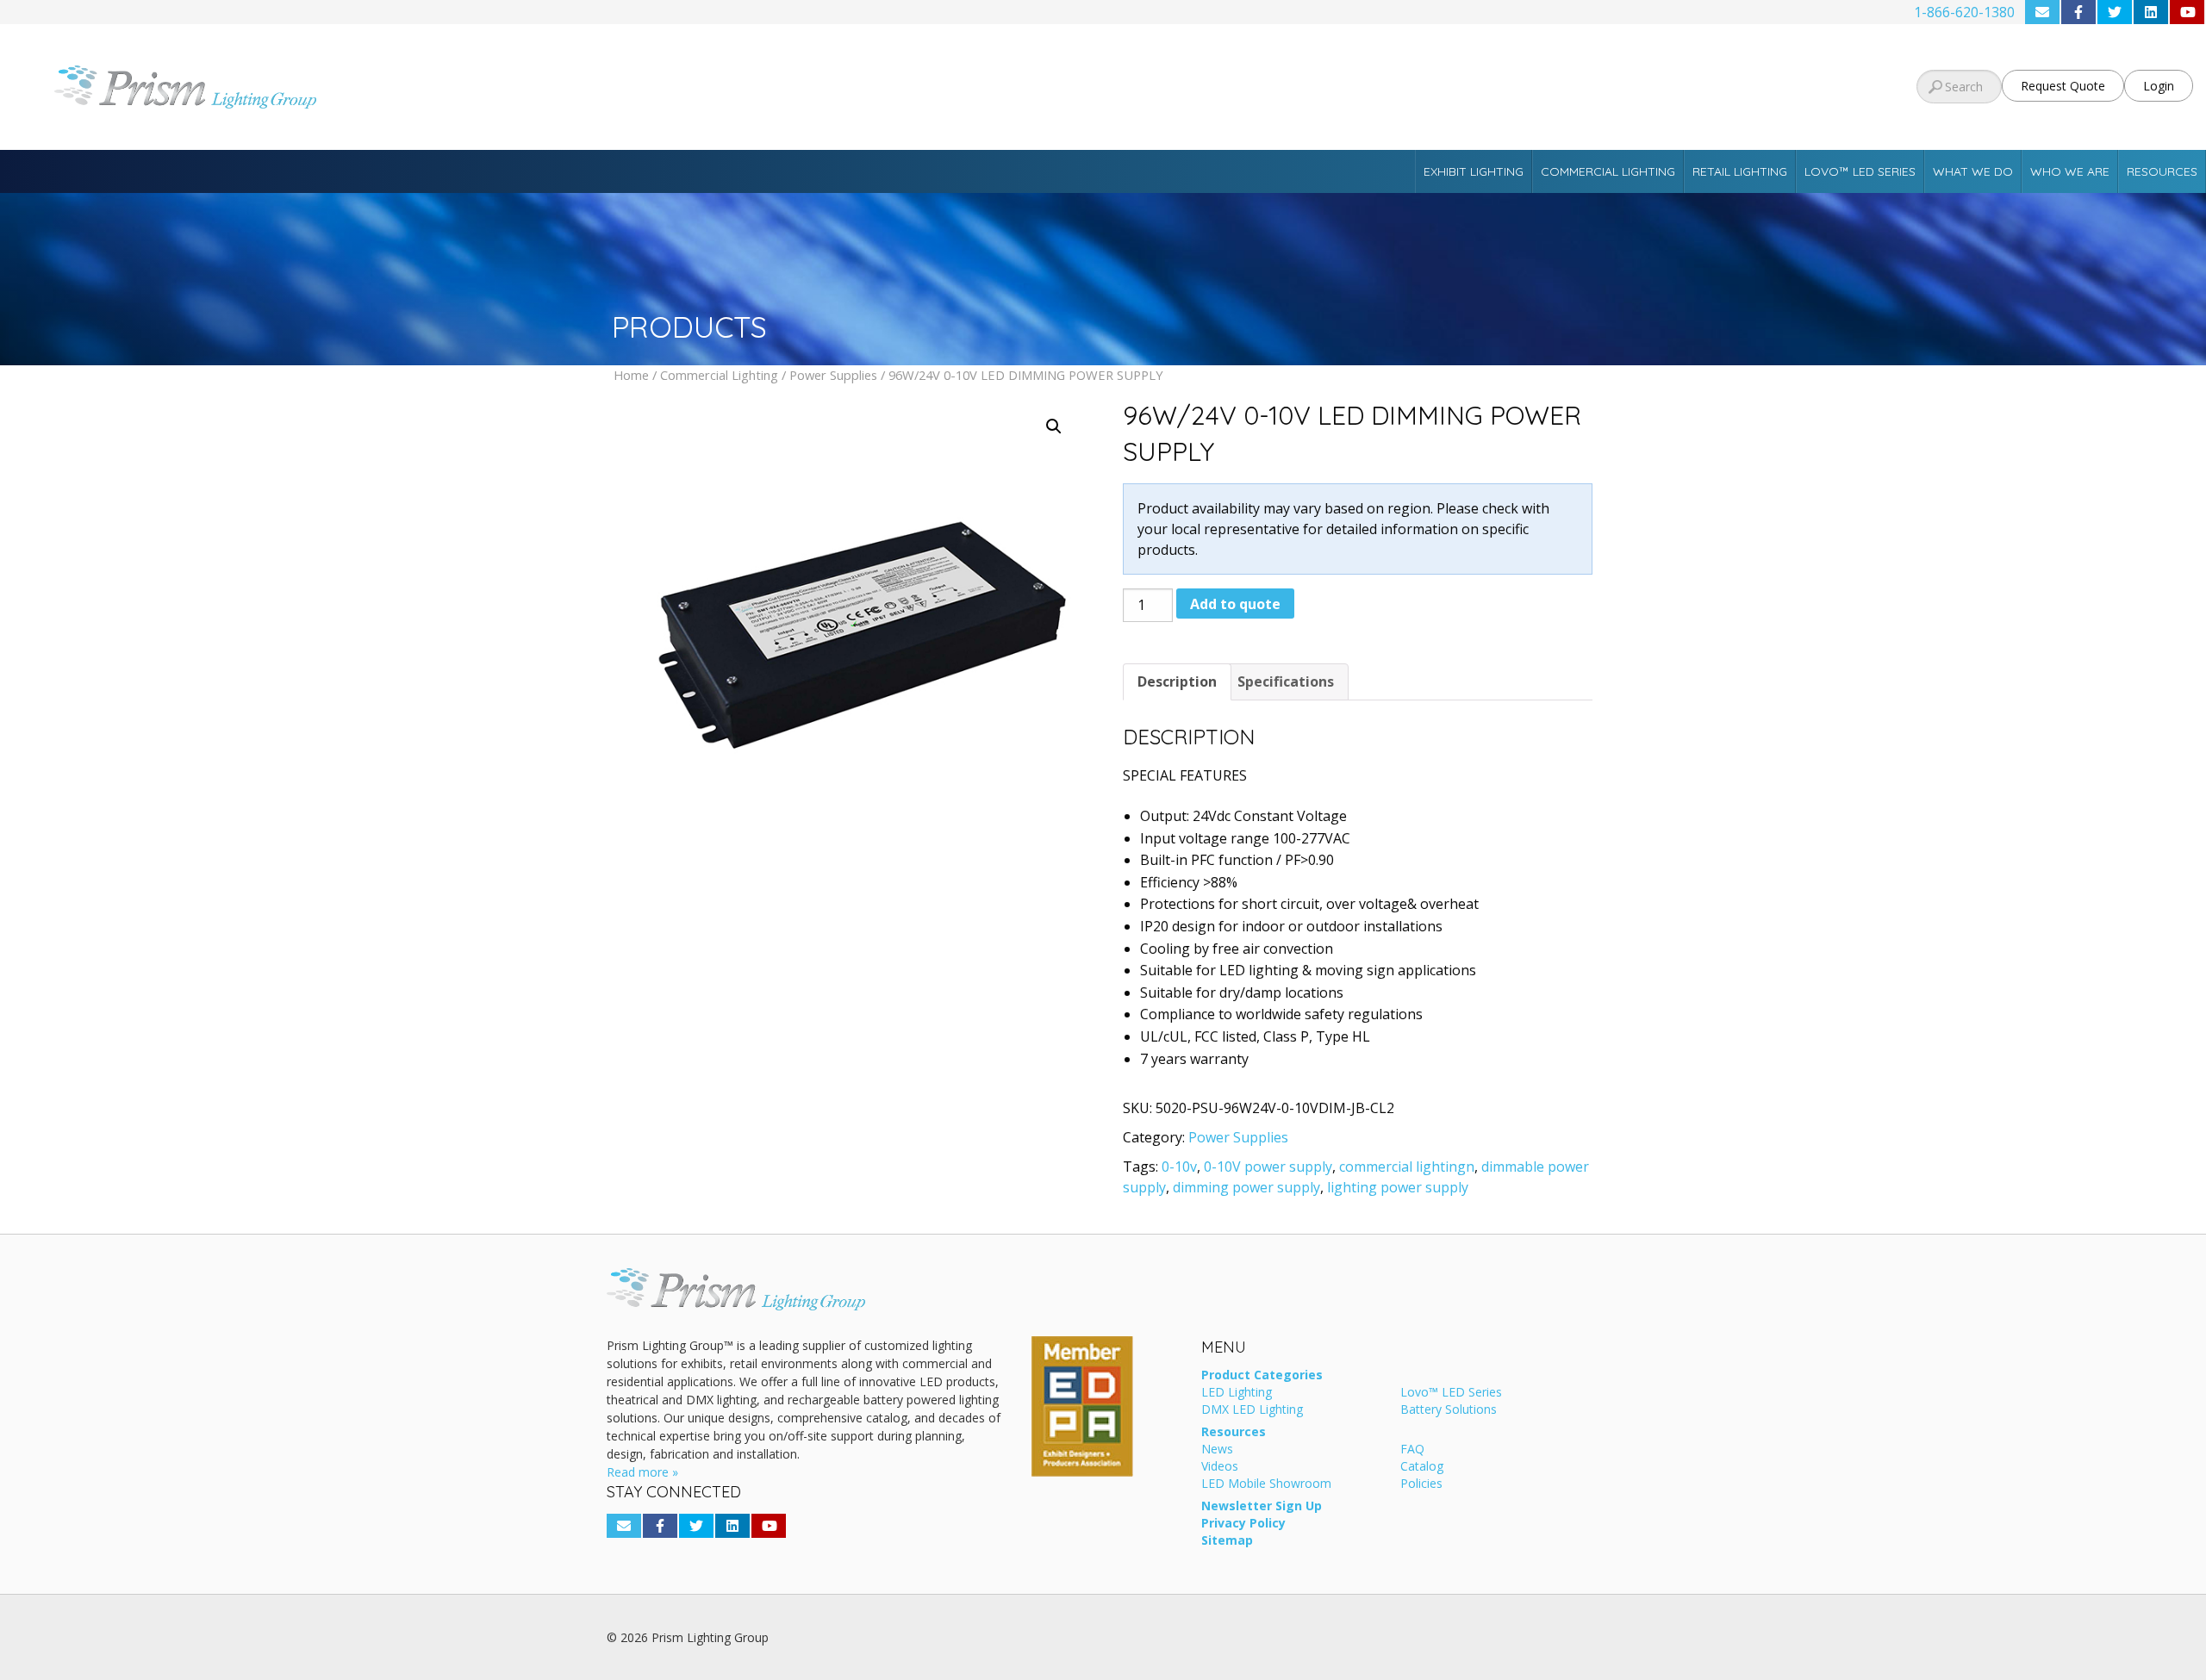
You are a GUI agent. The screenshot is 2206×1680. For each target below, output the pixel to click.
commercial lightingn (1407, 1167)
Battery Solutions (1449, 1410)
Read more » (642, 1472)
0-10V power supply (1268, 1167)
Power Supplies (833, 375)
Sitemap (1227, 1541)
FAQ (1412, 1450)
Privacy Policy (1243, 1524)
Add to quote (1235, 604)
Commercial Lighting (1608, 171)
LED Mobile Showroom (1266, 1484)
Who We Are (2070, 171)
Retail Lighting (1740, 171)
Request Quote (2063, 86)
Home (631, 375)
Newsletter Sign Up (1262, 1507)
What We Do (1973, 171)
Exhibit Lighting (1474, 171)
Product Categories (1262, 1376)
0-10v (1179, 1167)
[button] (1054, 426)
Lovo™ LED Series (1860, 171)
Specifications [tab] (1286, 681)
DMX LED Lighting (1252, 1410)
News (1217, 1450)
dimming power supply (1246, 1187)
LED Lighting (1237, 1393)
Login (2159, 86)
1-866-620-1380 (1964, 12)
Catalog (1422, 1467)
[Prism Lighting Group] (368, 87)
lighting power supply (1398, 1187)
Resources (2162, 171)
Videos (1220, 1467)
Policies (1421, 1484)
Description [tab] (1177, 681)
